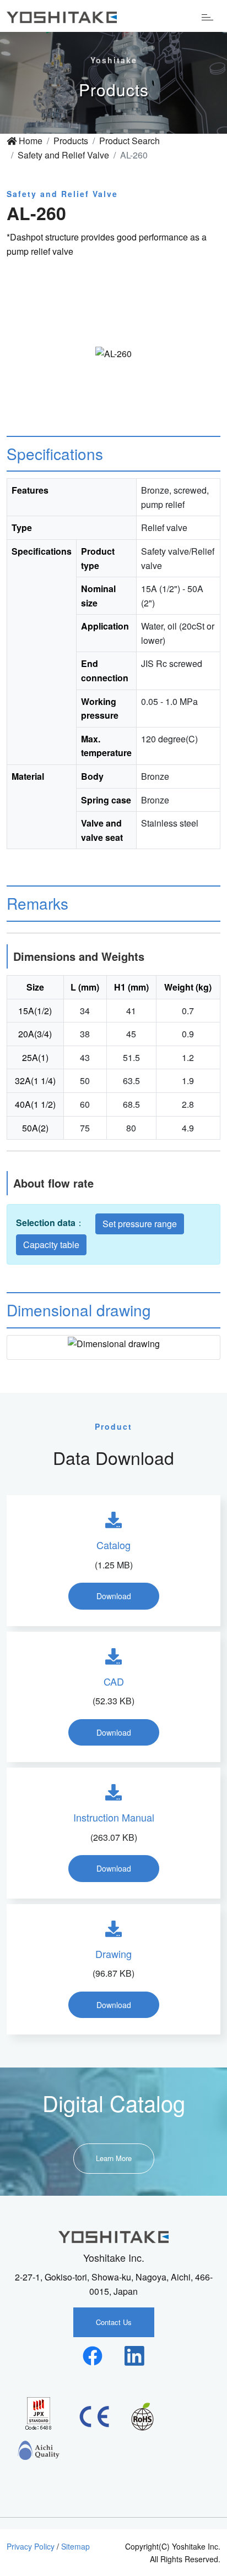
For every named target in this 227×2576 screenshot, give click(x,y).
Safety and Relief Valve (63, 155)
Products (71, 141)
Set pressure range (140, 1224)
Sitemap (75, 2546)
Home (29, 141)
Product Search (129, 141)
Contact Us (114, 2322)
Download (114, 1596)
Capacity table (51, 1245)
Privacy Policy (31, 2546)
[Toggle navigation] (207, 16)
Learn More (114, 2158)
